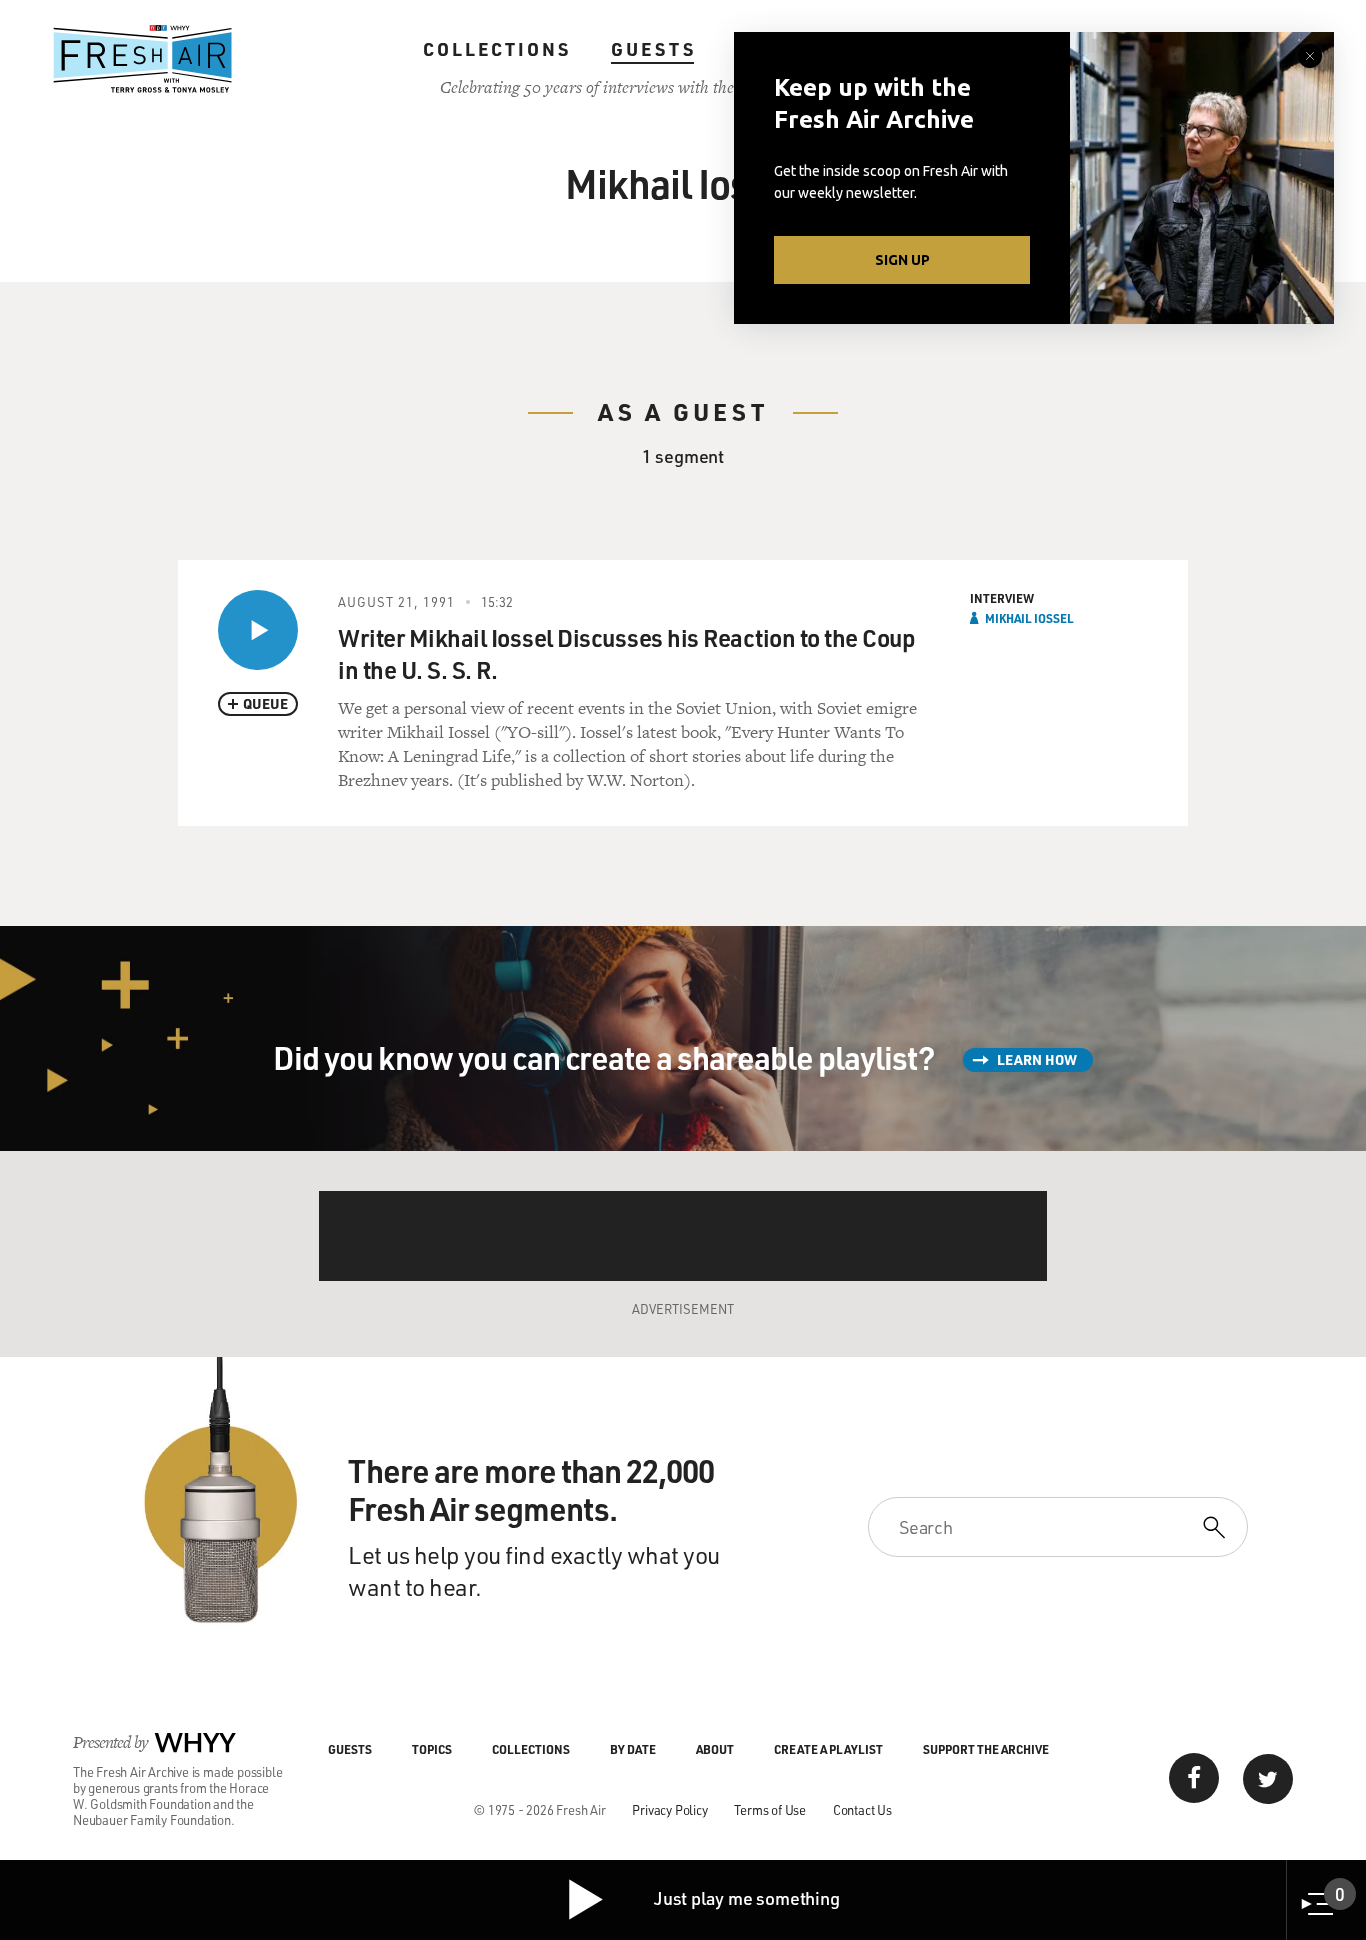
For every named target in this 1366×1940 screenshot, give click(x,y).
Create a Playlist (828, 1749)
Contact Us (862, 1809)
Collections (497, 49)
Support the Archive (986, 1749)
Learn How (1037, 1059)
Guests (653, 49)
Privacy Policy (669, 1809)
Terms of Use (770, 1809)
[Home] (143, 59)
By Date (633, 1749)
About (715, 1749)
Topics (432, 1749)
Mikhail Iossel (1029, 618)
